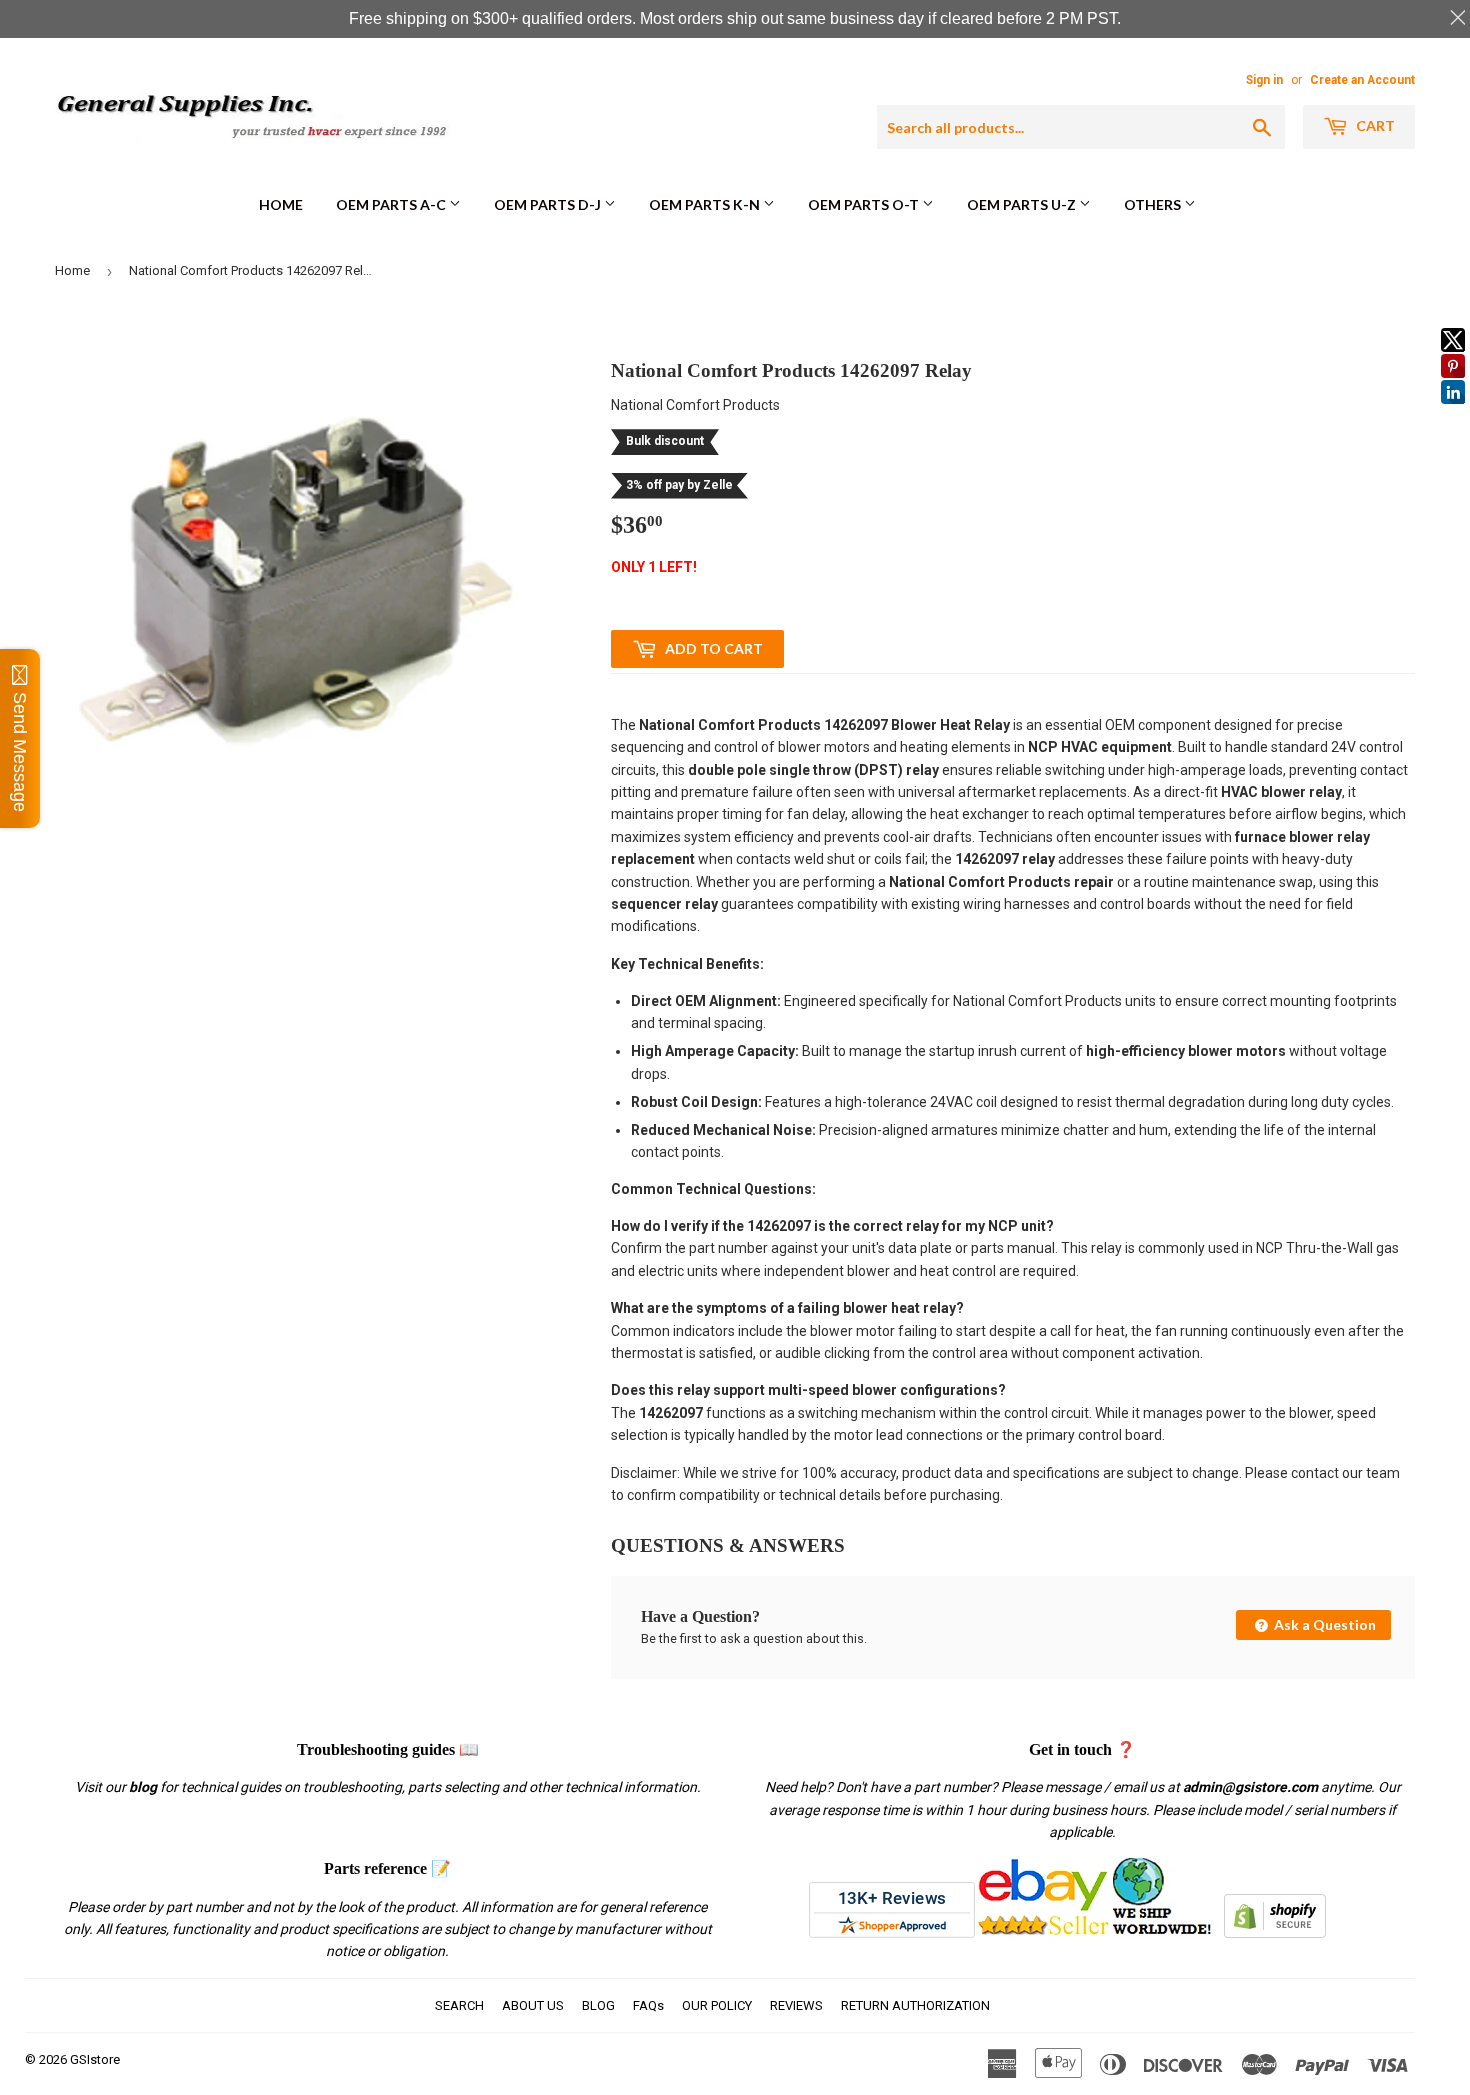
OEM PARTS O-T (865, 204)
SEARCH (459, 2005)
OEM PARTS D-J (549, 204)
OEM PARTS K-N (706, 204)
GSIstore (95, 2059)
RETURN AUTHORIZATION (915, 2005)
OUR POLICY (717, 2005)
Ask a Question (1323, 1624)
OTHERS (1154, 204)
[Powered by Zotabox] (1453, 413)
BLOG (598, 2005)
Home (281, 204)
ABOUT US (533, 2005)
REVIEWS (796, 2005)
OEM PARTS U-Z (1023, 204)
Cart (1374, 125)
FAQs (648, 2005)
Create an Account (1362, 80)
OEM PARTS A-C (392, 204)
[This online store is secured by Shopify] (1275, 1933)
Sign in (1264, 80)
